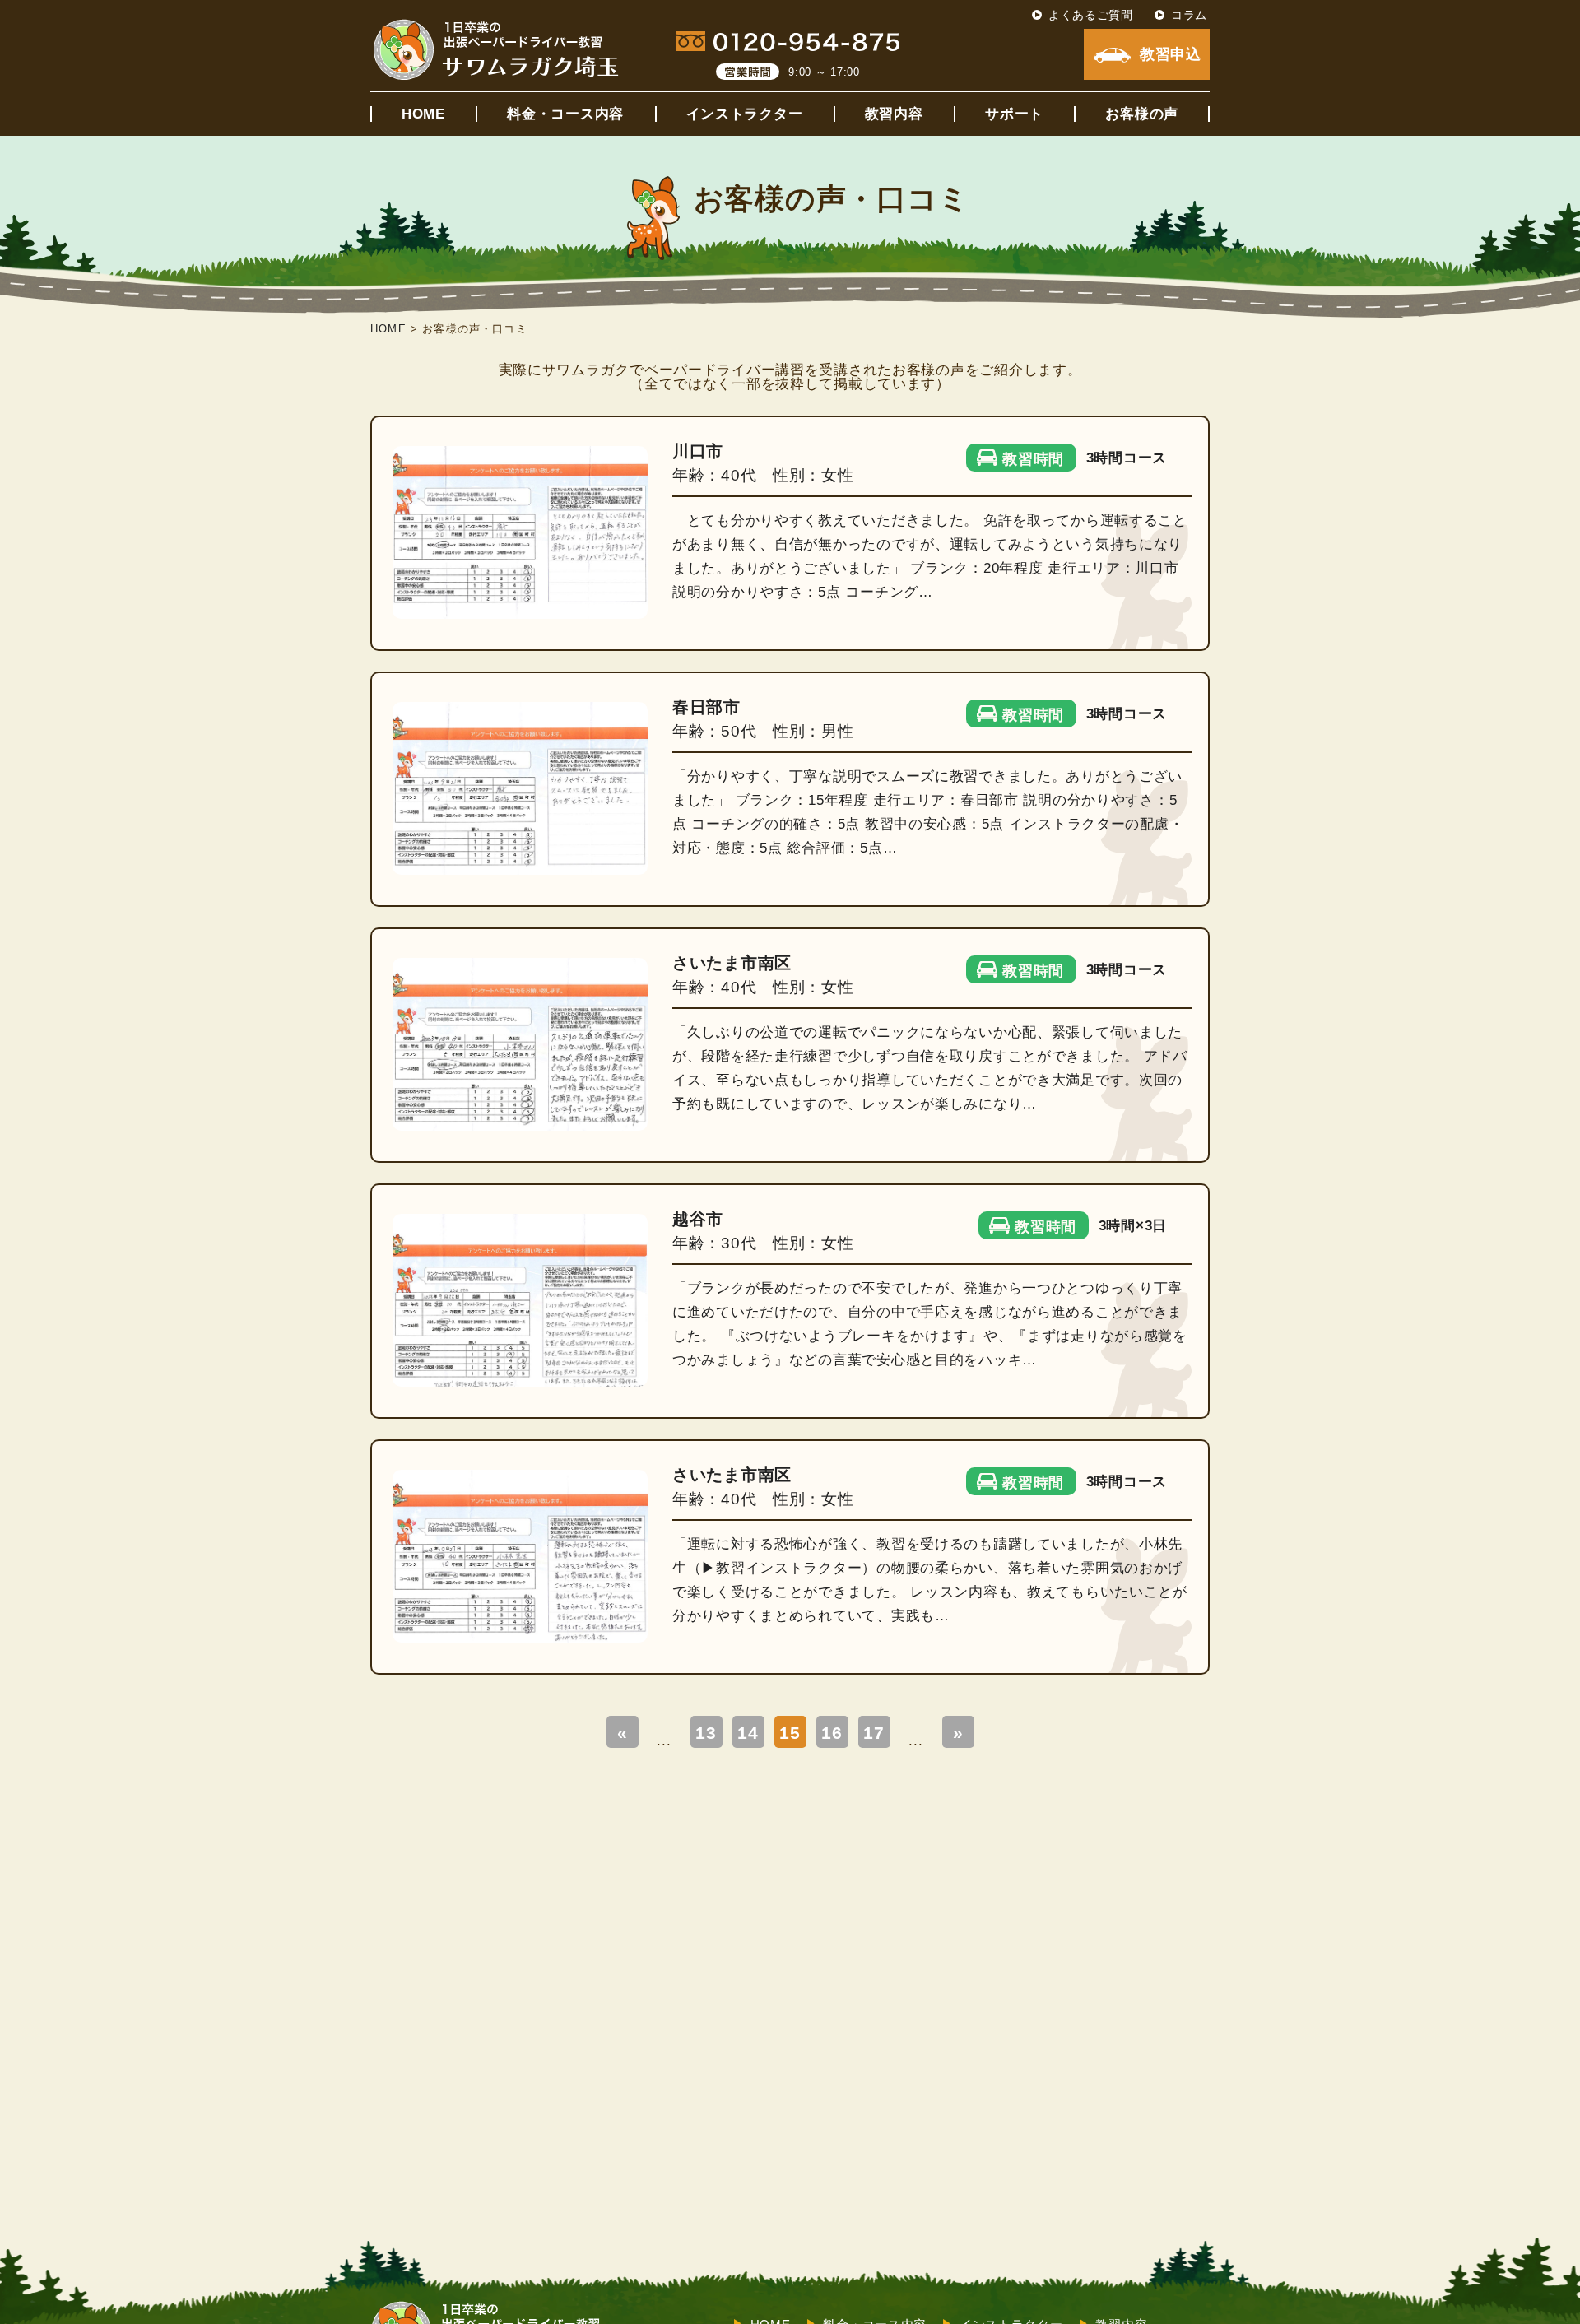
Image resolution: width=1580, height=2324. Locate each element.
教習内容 (894, 114)
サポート (1014, 114)
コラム (1189, 15)
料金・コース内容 (565, 114)
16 (832, 1733)
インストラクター (745, 114)
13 (706, 1733)
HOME (423, 114)
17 (874, 1733)
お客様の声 (1142, 114)
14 (748, 1733)
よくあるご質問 (1091, 15)
